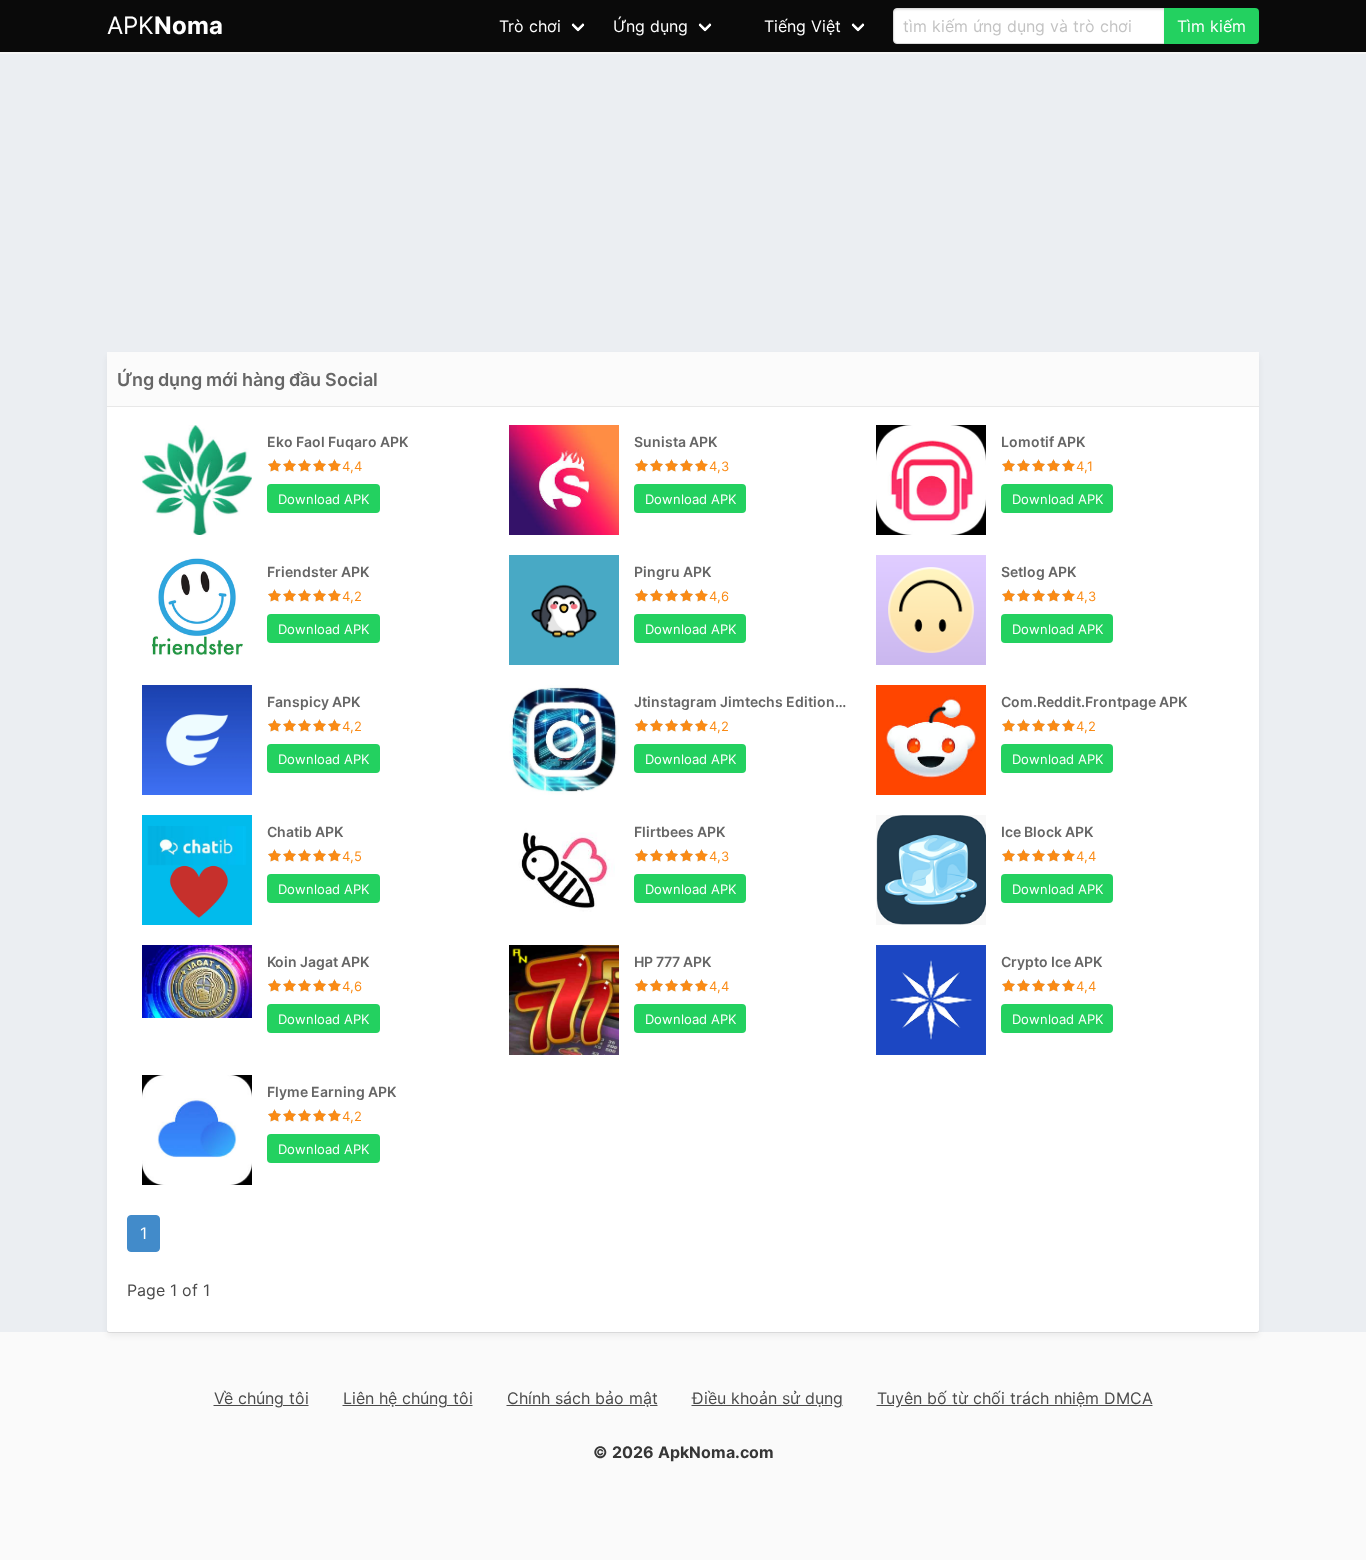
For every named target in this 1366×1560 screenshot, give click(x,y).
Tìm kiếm (1211, 26)
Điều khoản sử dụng (767, 1398)
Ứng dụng (650, 26)
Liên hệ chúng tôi (408, 1398)
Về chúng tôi (261, 1398)
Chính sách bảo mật (582, 1398)
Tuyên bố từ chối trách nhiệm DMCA (1015, 1398)
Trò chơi (530, 26)
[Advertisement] (683, 202)
